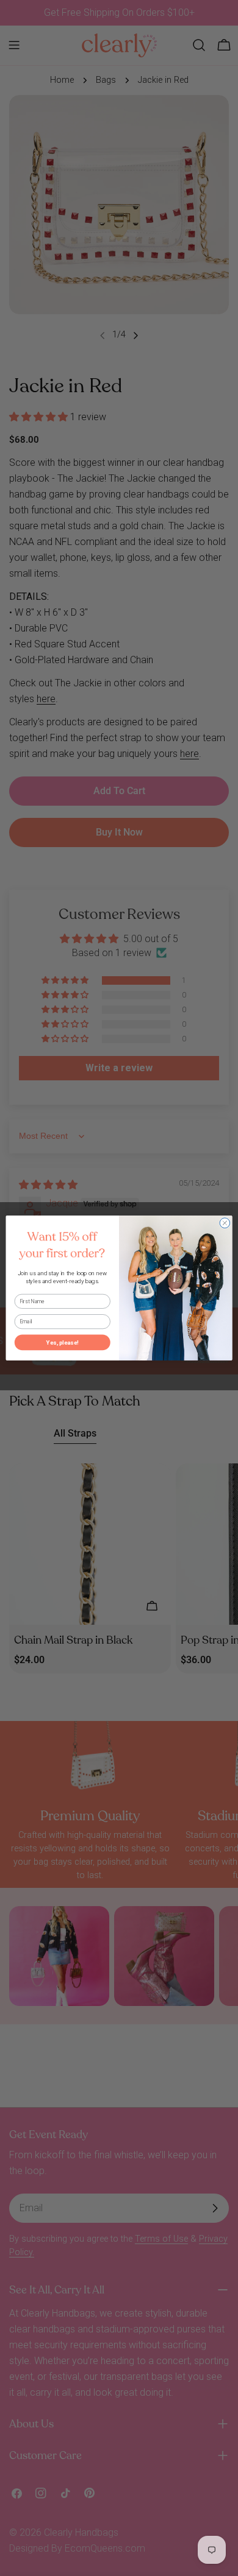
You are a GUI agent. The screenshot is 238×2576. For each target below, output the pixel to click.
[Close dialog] (225, 1223)
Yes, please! (62, 1343)
